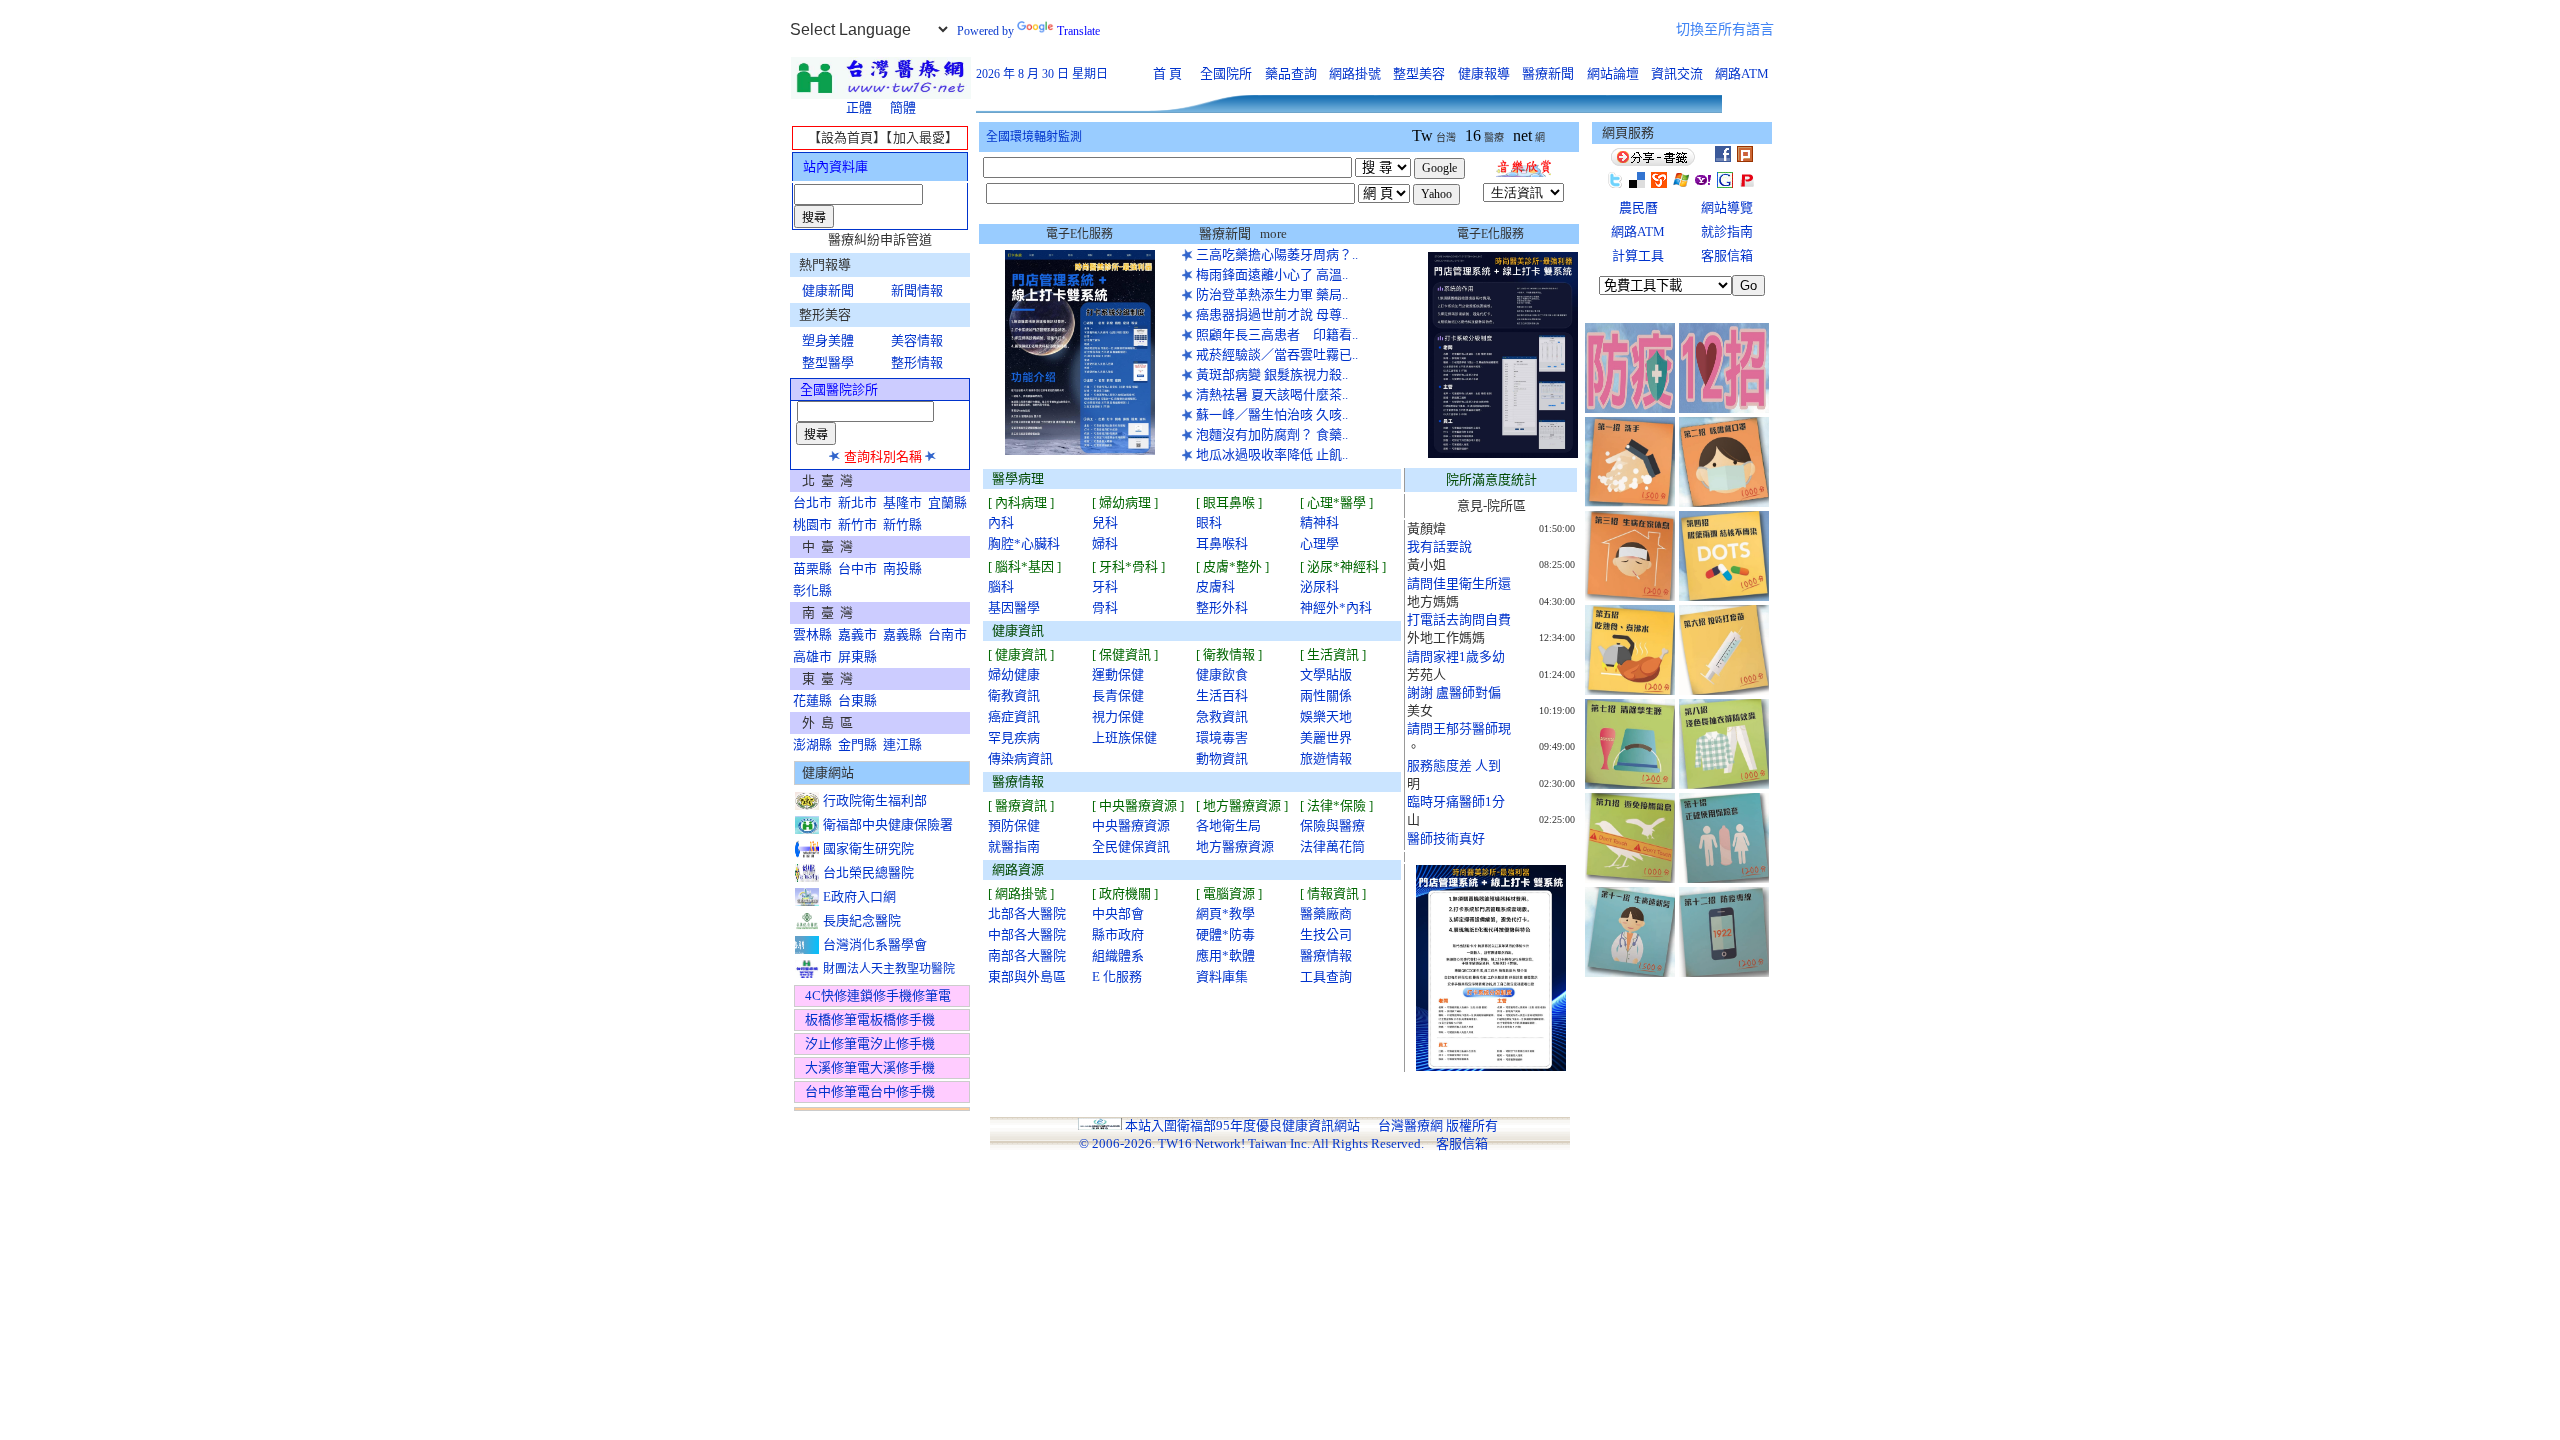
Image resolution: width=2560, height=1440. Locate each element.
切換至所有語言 (1725, 29)
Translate (1078, 31)
